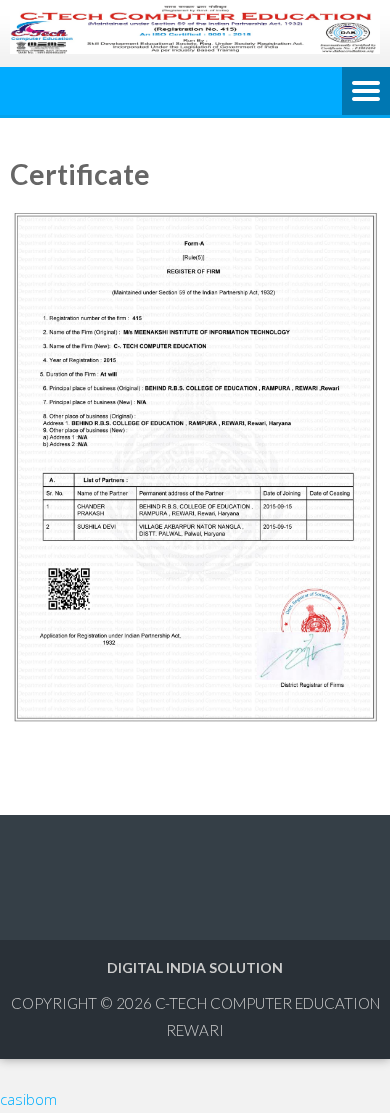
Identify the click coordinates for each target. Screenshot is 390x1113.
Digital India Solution (195, 967)
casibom (28, 1099)
